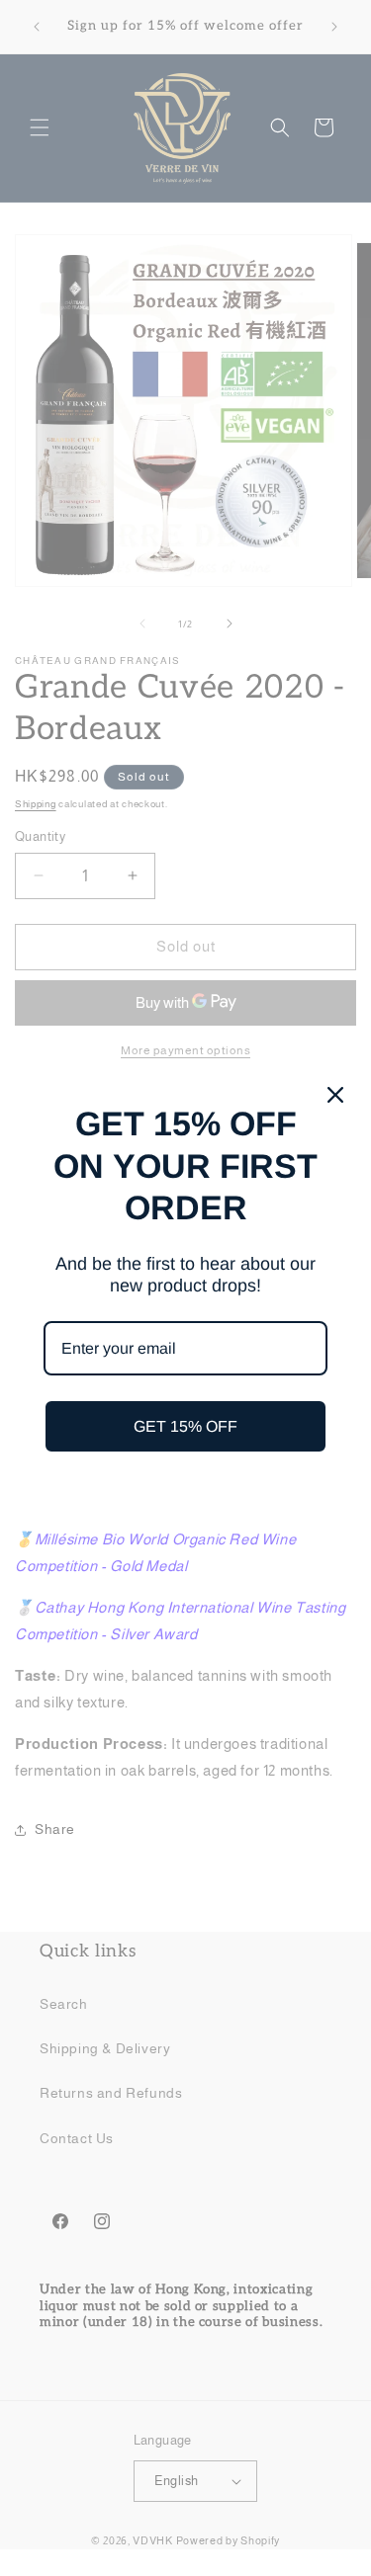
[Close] (335, 1095)
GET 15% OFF (185, 1426)
